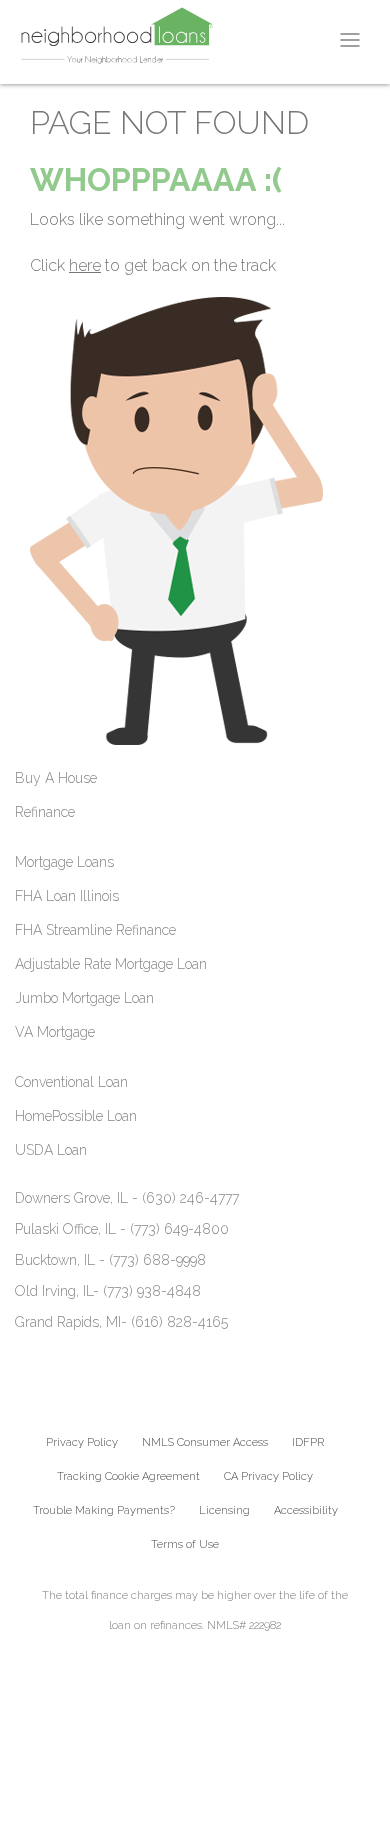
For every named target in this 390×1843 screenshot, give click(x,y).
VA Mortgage (55, 1032)
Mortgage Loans (64, 862)
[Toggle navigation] (350, 40)
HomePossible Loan (76, 1116)
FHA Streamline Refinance (95, 930)
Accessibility (306, 1510)
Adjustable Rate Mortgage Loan (111, 964)
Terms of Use (185, 1544)
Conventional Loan (71, 1082)
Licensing (224, 1510)
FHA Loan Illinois (67, 896)
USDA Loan (51, 1150)
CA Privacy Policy (268, 1476)
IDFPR (308, 1442)
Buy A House (56, 778)
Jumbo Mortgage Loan (84, 998)
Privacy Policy (82, 1442)
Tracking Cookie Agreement (128, 1476)
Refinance (45, 812)
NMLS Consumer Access (205, 1442)
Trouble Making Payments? (104, 1510)
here (85, 265)
